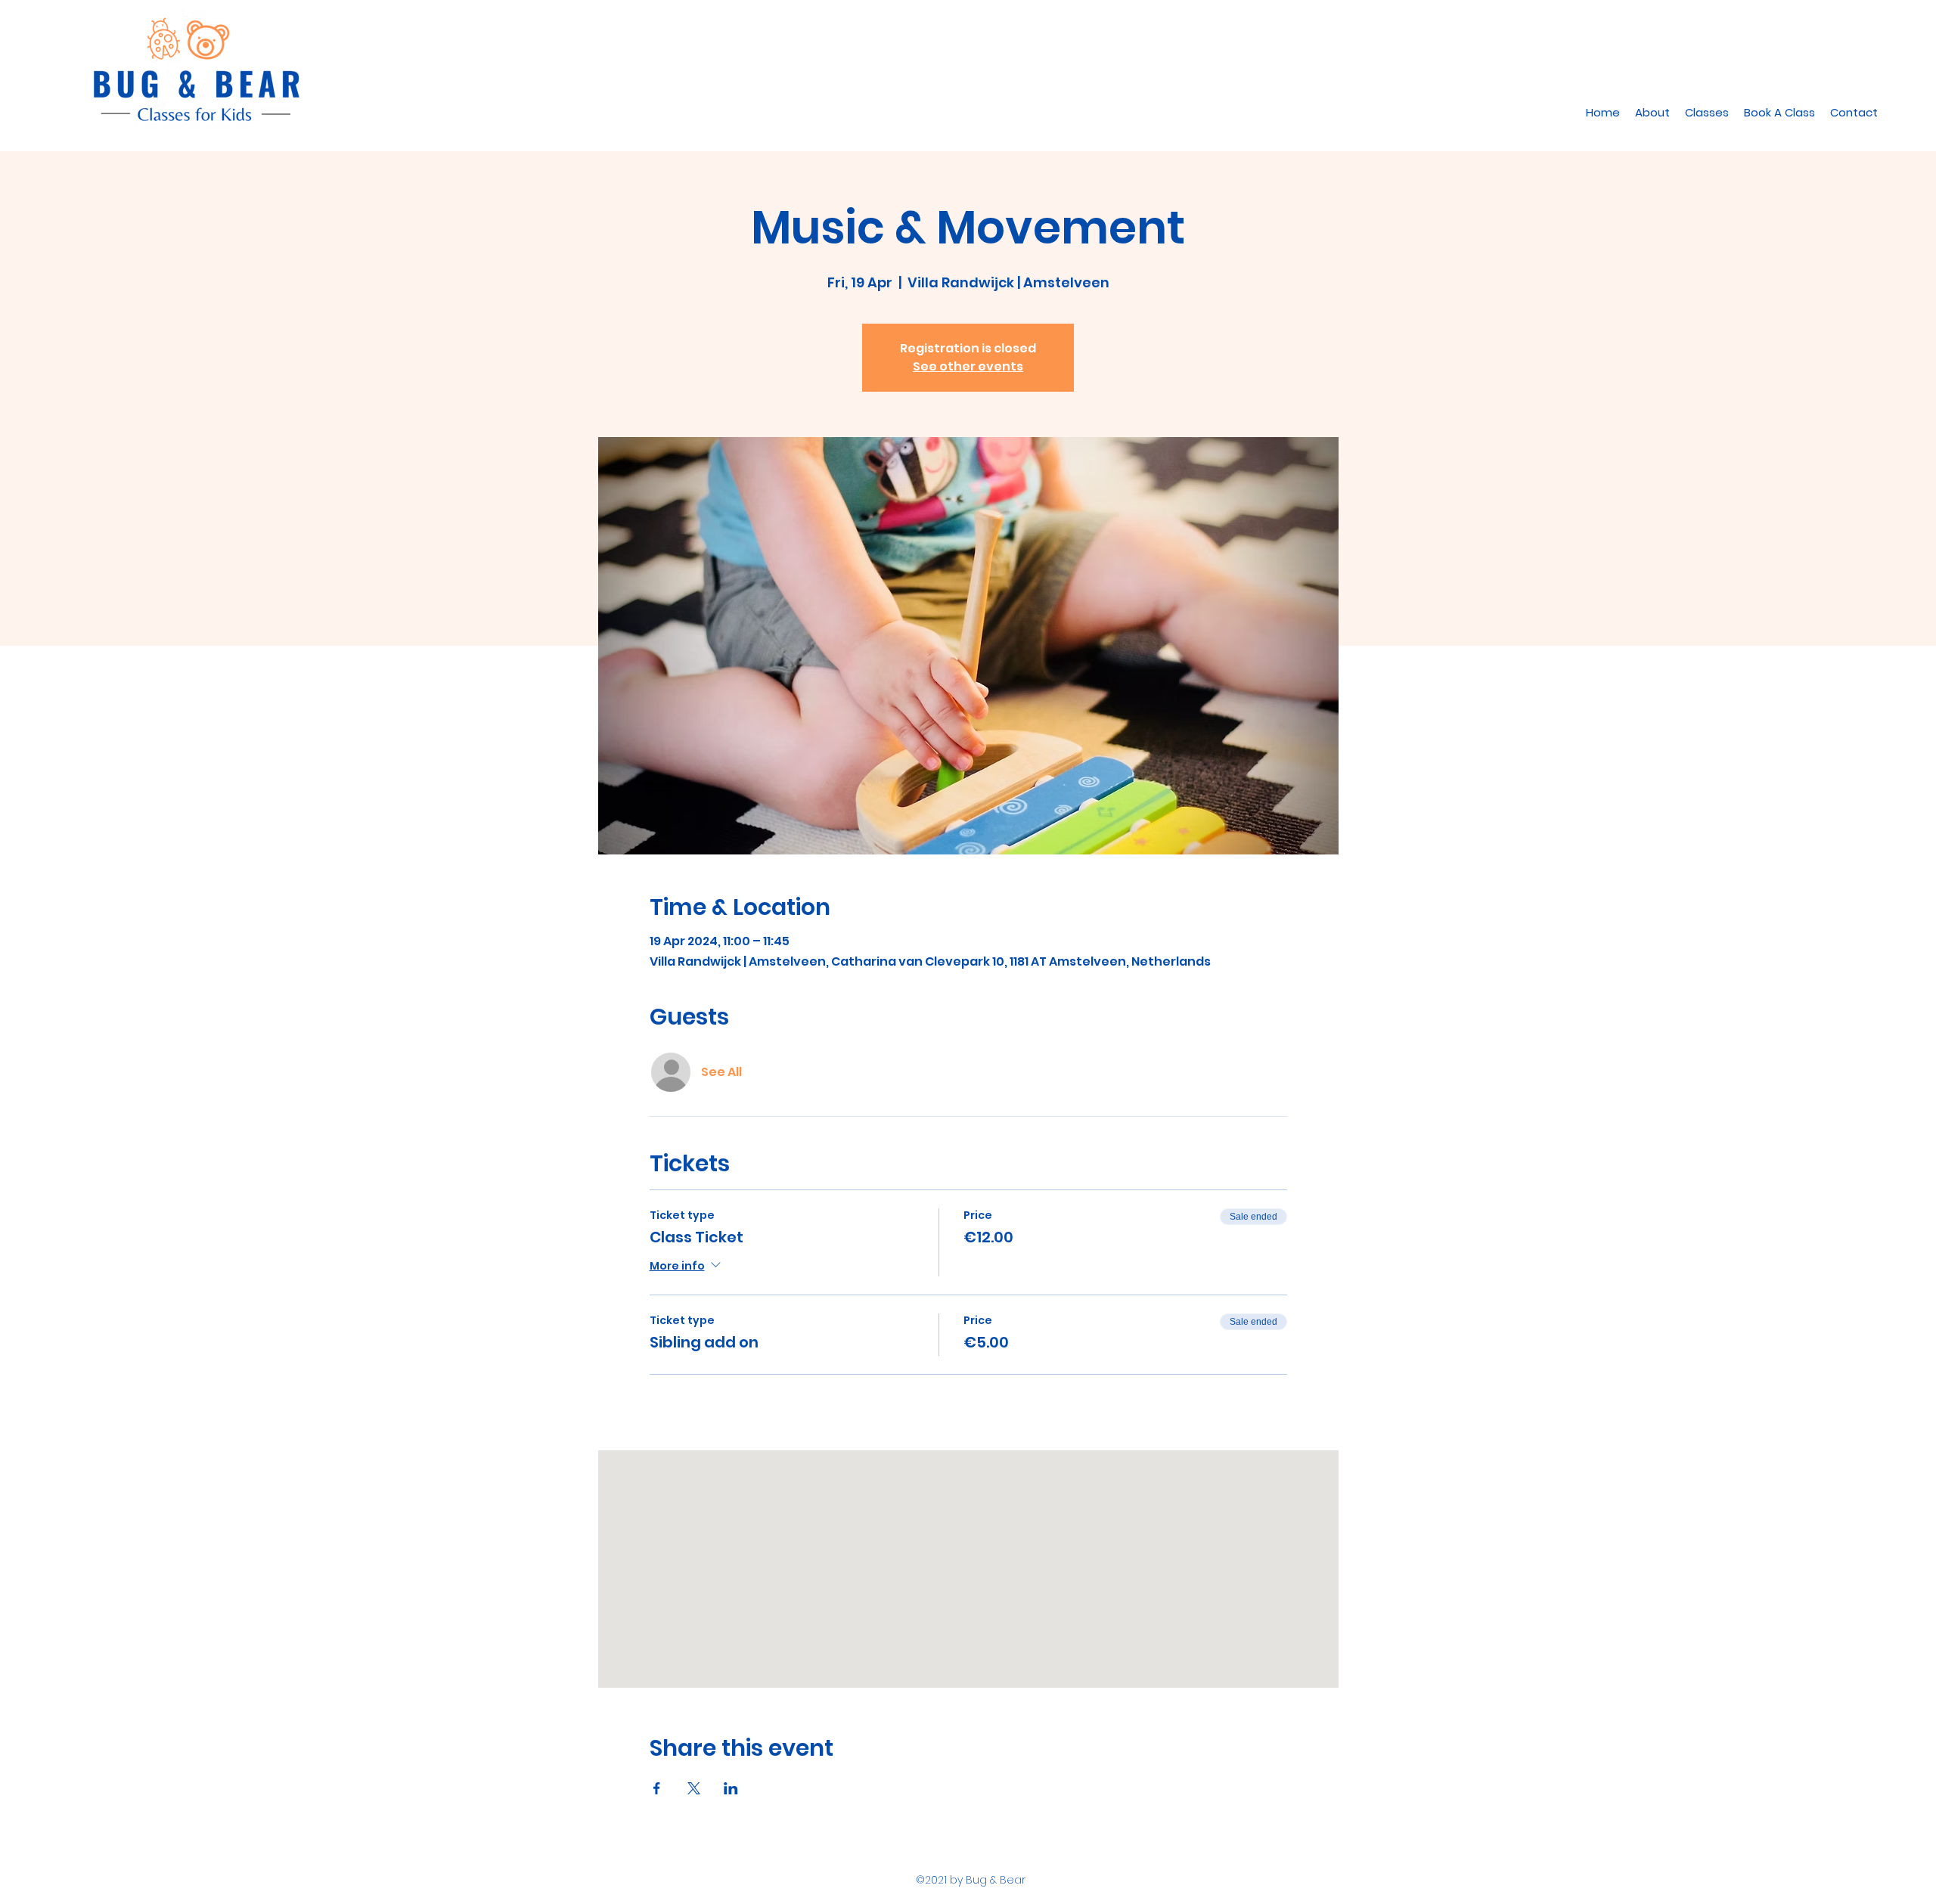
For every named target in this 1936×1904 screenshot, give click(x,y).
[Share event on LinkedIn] (731, 1788)
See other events (968, 366)
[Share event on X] (694, 1788)
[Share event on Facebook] (657, 1788)
